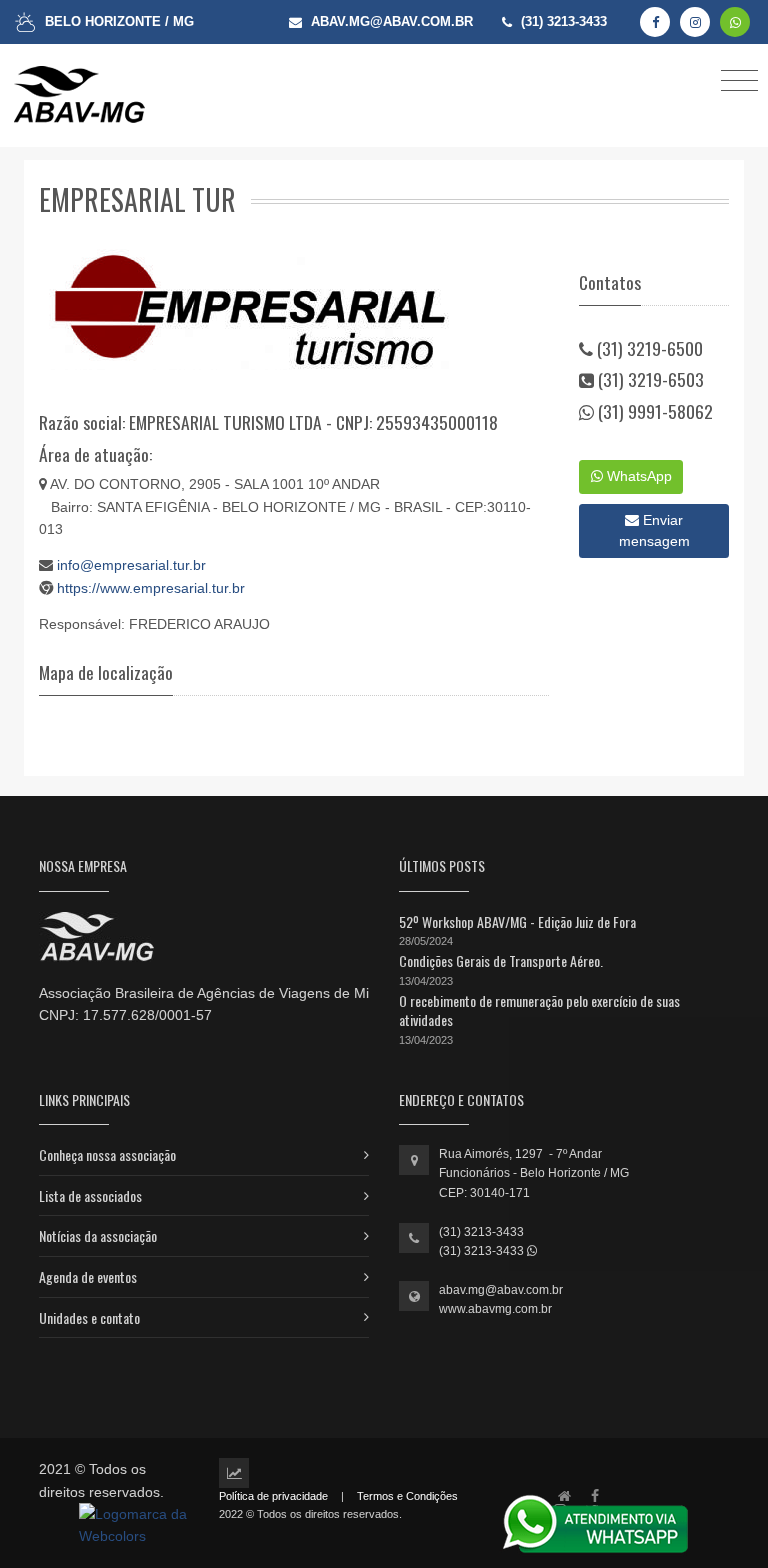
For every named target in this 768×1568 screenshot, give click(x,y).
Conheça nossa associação (107, 1154)
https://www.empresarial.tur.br (151, 588)
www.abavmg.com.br (495, 1309)
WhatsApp (637, 476)
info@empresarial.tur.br (131, 565)
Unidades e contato (89, 1317)
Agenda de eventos (88, 1276)
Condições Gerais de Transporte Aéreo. (501, 960)
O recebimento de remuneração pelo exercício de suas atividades (539, 1010)
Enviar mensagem (654, 530)
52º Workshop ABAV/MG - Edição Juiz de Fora (517, 921)
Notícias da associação (98, 1235)
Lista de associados (90, 1195)
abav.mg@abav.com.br (501, 1290)
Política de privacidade (273, 1496)
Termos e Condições (407, 1496)
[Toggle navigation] (739, 79)
